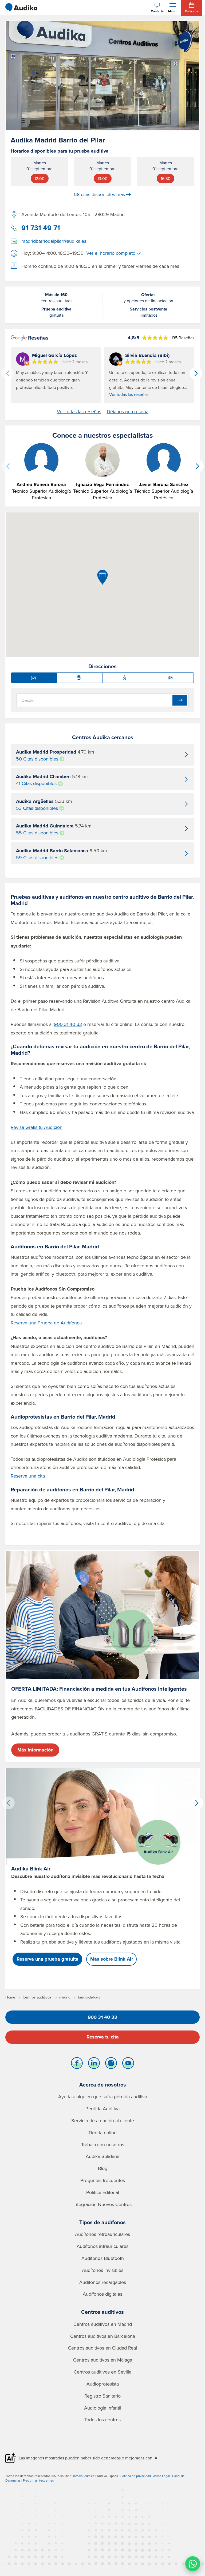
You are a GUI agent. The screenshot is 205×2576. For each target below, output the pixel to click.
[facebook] (77, 2064)
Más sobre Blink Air (112, 1959)
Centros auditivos (102, 2312)
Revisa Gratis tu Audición (37, 1127)
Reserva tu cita (103, 2037)
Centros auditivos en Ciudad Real (102, 2348)
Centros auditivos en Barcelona (103, 2336)
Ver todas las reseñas (129, 394)
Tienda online (102, 2133)
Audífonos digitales (102, 2294)
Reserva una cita (28, 1476)
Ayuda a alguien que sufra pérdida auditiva (103, 2097)
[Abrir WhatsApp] (193, 2564)
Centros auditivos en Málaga (103, 2360)
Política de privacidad (136, 2476)
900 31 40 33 (68, 1024)
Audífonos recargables (103, 2282)
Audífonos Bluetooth (103, 2258)
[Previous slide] (8, 373)
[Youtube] (128, 2064)
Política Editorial (103, 2192)
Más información (35, 1750)
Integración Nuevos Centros (102, 2204)
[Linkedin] (94, 2064)
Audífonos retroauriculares (102, 2234)
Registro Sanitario (102, 2396)
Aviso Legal (161, 2476)
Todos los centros (102, 2420)
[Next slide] (196, 373)
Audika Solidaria (102, 2156)
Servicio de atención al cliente (103, 2121)
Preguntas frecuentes (103, 2180)
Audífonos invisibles (103, 2270)
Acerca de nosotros (103, 2085)
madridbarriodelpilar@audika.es (54, 241)
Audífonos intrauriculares (102, 2246)
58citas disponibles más (99, 194)
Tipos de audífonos (102, 2222)
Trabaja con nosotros (103, 2145)
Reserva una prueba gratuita (48, 1959)
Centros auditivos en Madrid (103, 2324)
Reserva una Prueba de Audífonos (46, 1323)
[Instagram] (111, 2064)
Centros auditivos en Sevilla (102, 2372)
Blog (103, 2168)
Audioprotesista (103, 2384)
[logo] (21, 7)
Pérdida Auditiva (102, 2109)
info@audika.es (84, 2476)
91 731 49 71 (41, 228)
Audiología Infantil (103, 2408)
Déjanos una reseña (128, 412)
